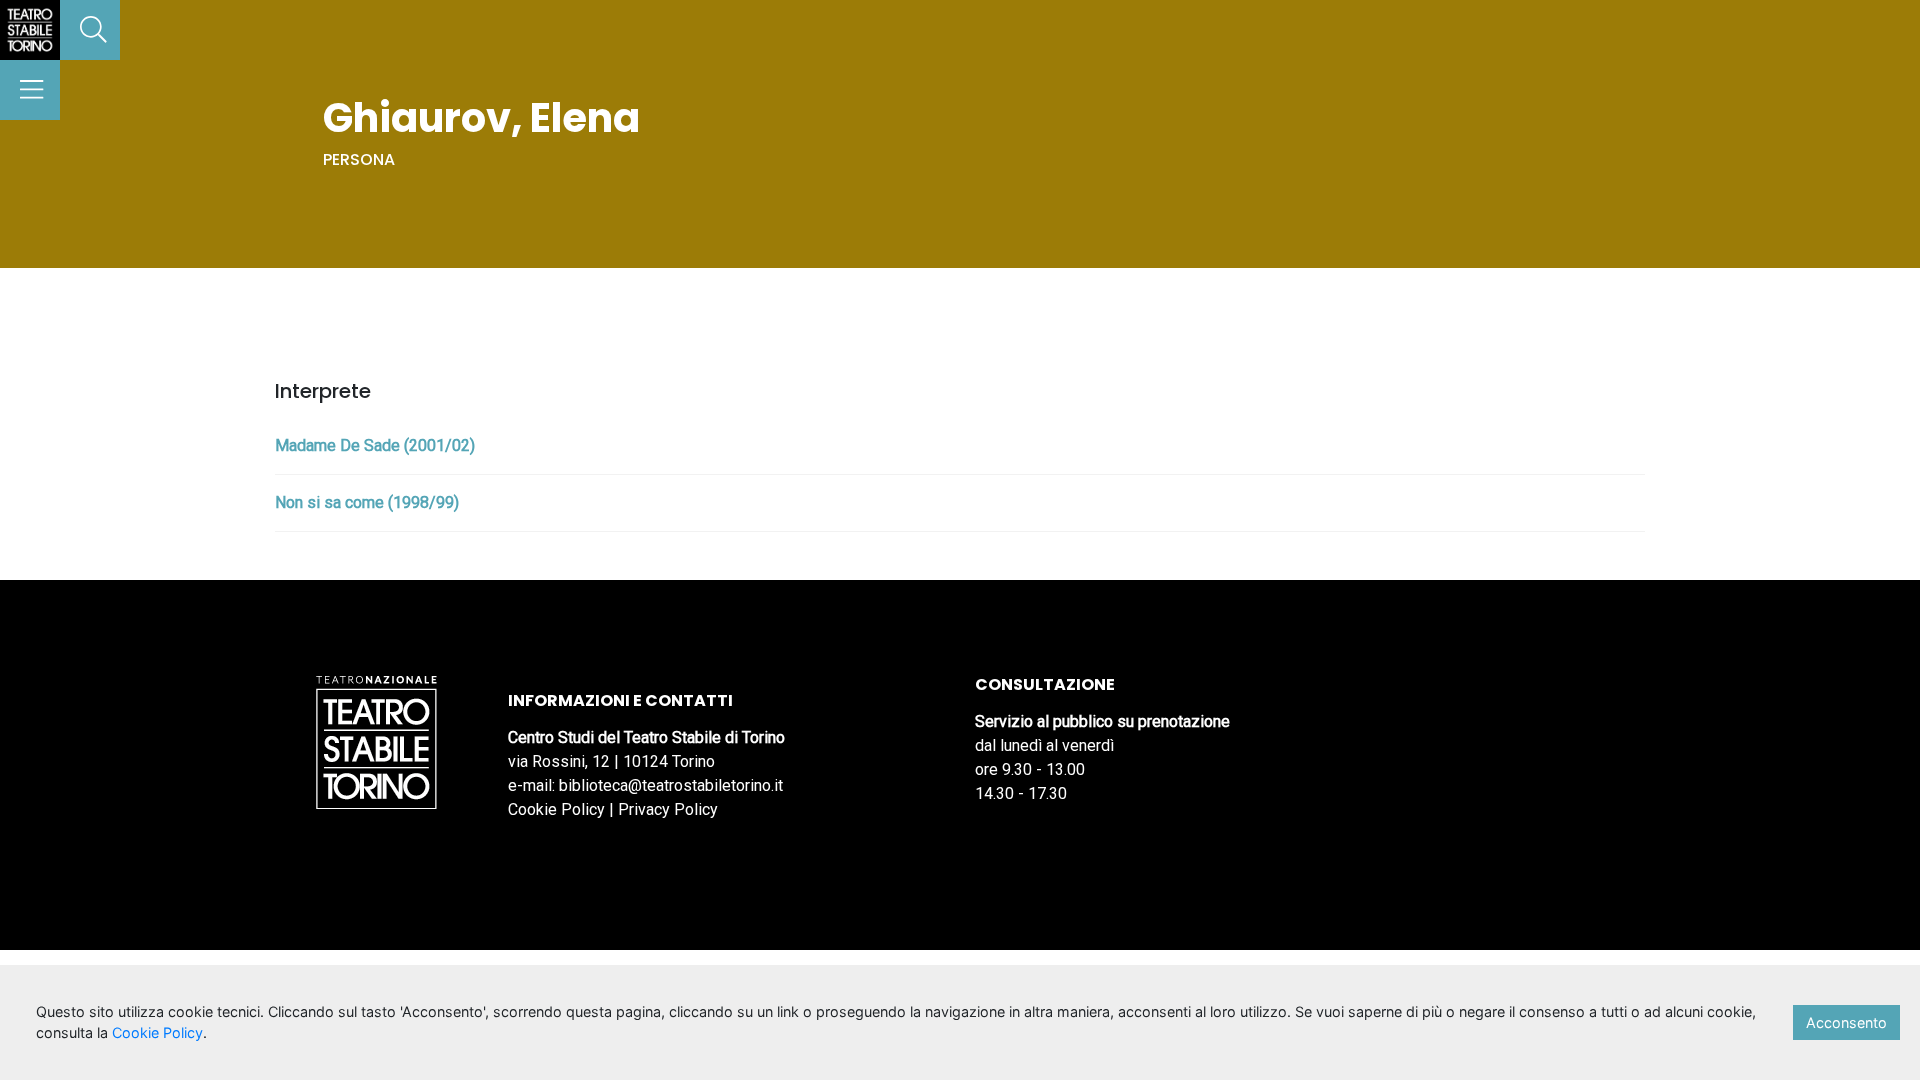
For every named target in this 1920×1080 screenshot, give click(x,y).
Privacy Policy (668, 809)
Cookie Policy (556, 809)
